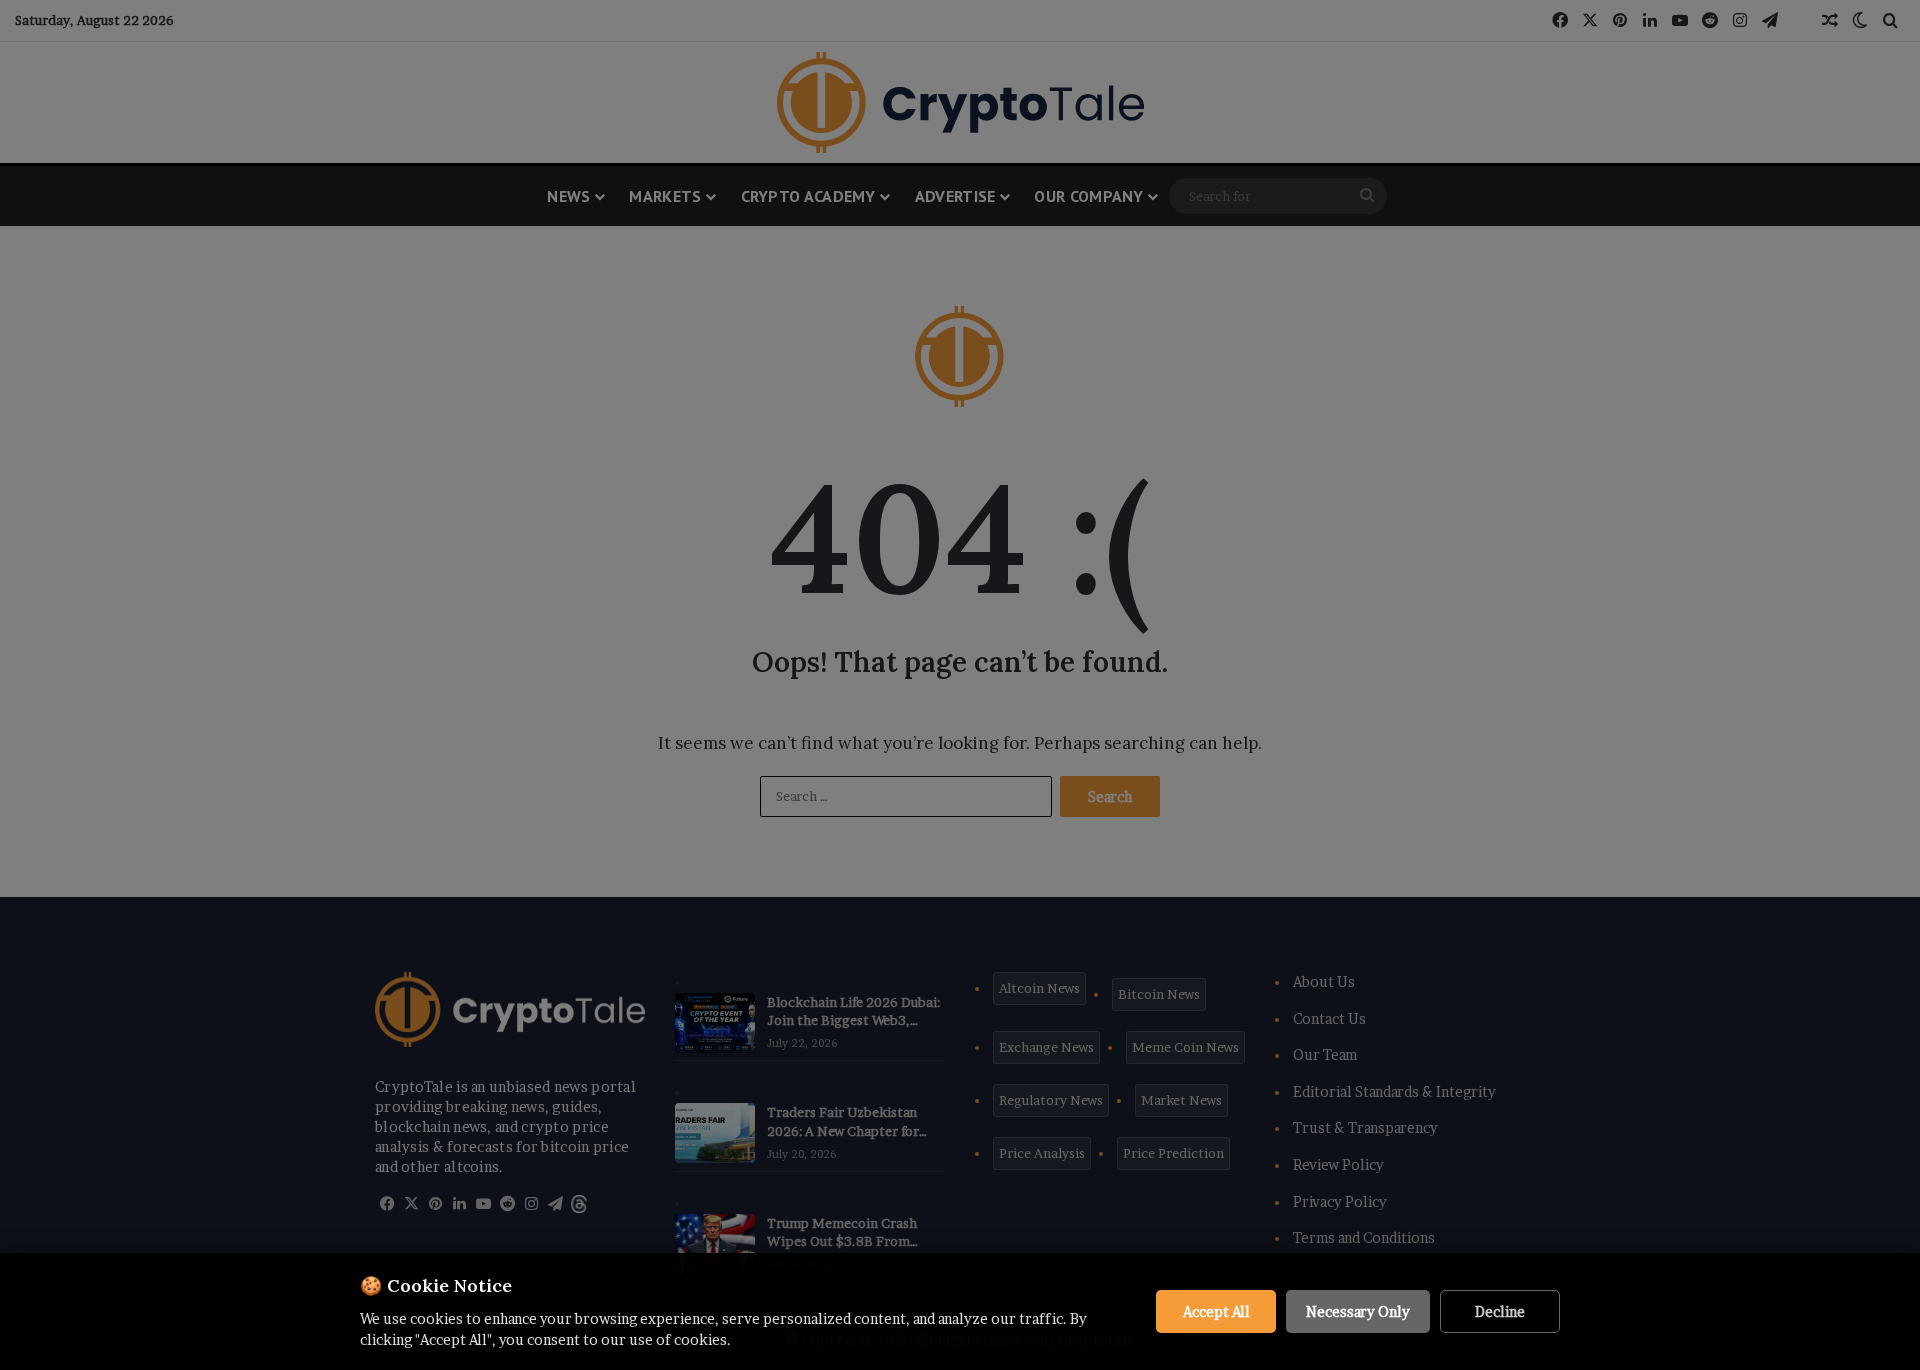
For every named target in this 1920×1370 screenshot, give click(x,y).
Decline (1500, 1311)
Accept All (1216, 1311)
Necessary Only (1358, 1311)
